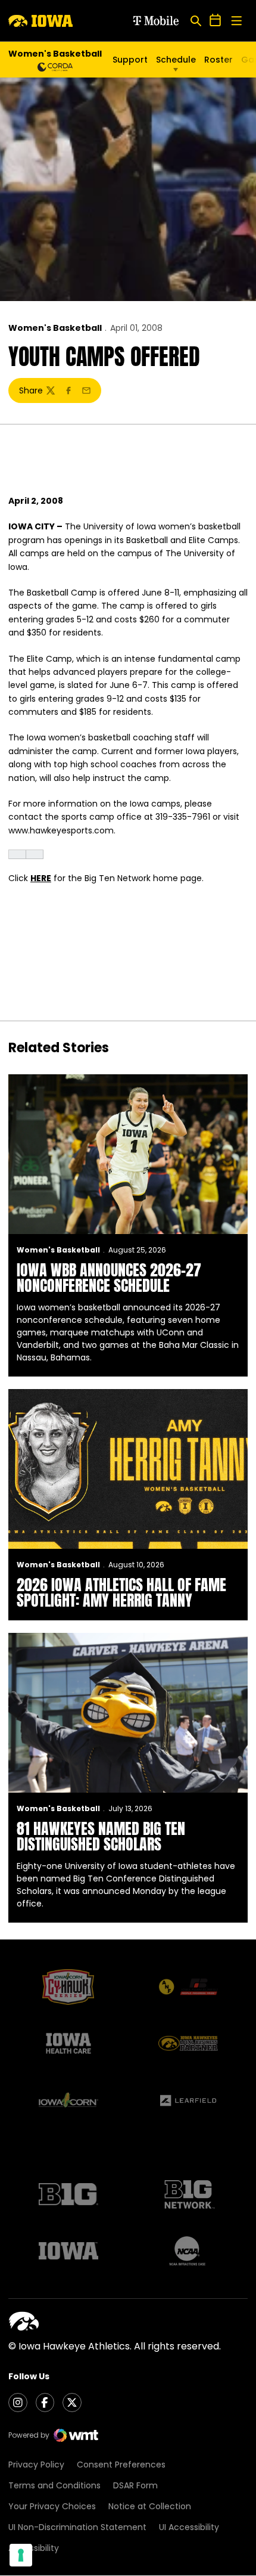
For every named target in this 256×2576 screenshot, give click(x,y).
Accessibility (34, 2548)
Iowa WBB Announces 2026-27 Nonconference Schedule (109, 1278)
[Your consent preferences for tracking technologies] (21, 2555)
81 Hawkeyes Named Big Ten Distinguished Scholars (101, 1836)
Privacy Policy (36, 2465)
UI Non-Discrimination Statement (77, 2527)
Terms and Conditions (54, 2485)
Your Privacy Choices (52, 2506)
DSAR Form (135, 2485)
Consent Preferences (121, 2465)
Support (130, 60)
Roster (218, 60)
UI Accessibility (189, 2527)
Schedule (176, 60)
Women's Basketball (55, 328)
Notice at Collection (150, 2506)
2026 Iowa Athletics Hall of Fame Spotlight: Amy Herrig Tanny (121, 1592)
